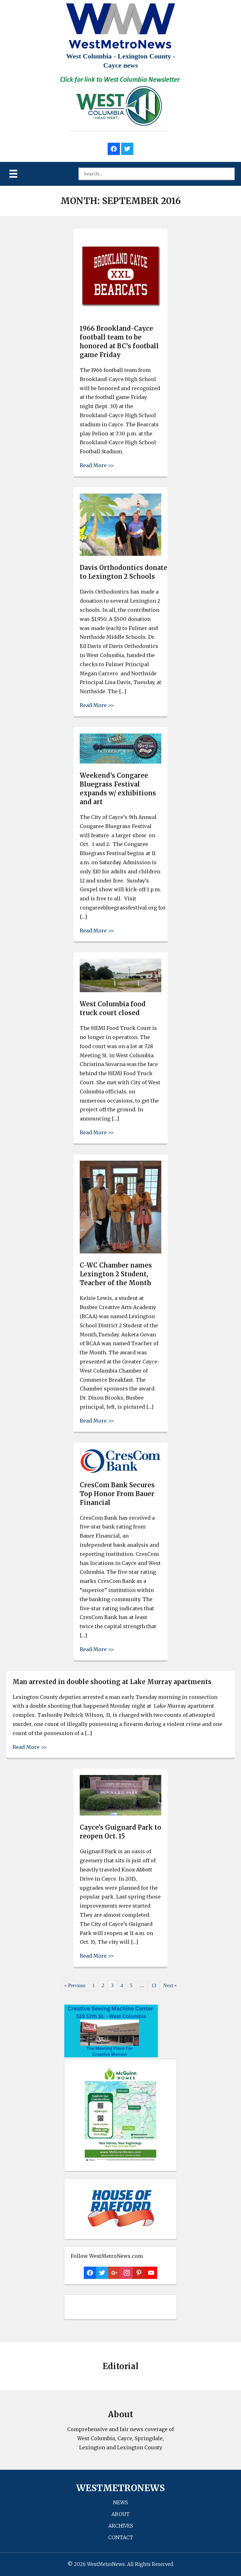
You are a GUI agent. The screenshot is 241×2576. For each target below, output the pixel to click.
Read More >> (97, 465)
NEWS (120, 2502)
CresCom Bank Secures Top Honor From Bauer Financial (117, 1494)
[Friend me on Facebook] (114, 148)
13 (154, 1985)
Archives (121, 2526)
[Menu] (13, 174)
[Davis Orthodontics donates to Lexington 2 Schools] (120, 554)
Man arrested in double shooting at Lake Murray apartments (112, 1682)
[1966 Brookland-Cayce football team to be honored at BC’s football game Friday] (120, 315)
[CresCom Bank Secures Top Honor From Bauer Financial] (120, 1471)
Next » (170, 1985)
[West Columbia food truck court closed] (120, 990)
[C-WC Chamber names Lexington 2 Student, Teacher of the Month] (120, 1252)
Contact (121, 2537)
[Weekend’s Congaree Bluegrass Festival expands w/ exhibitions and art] (120, 762)
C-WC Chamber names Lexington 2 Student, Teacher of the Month (116, 1274)
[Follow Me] (127, 148)
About (120, 2514)
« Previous (75, 1985)
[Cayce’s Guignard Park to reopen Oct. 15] (120, 1814)
